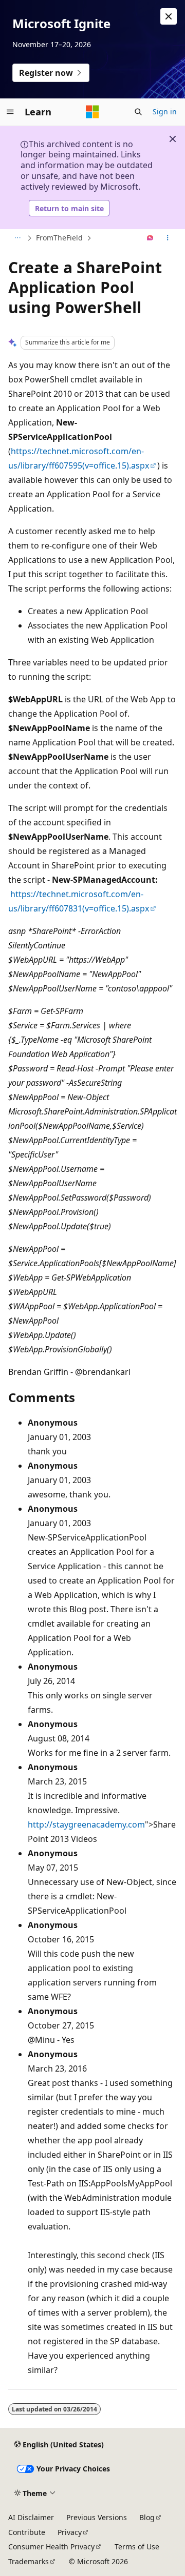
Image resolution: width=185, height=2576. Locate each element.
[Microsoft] (92, 112)
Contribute (27, 2532)
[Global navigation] (10, 112)
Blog (147, 2517)
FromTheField (59, 238)
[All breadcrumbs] (17, 238)
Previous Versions (97, 2517)
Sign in (165, 111)
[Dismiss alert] (169, 16)
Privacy (70, 2532)
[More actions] (168, 238)
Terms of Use (137, 2547)
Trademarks (29, 2561)
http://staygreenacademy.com (86, 1824)
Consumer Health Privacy (51, 2547)
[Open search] (138, 112)
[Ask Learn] (150, 238)
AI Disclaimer (31, 2517)
